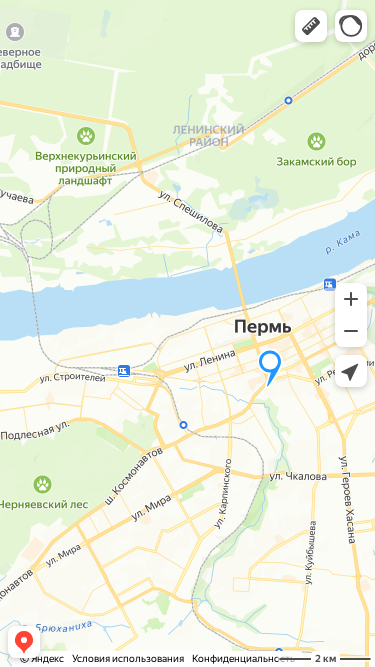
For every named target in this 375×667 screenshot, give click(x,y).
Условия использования (128, 658)
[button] (311, 26)
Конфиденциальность (243, 658)
